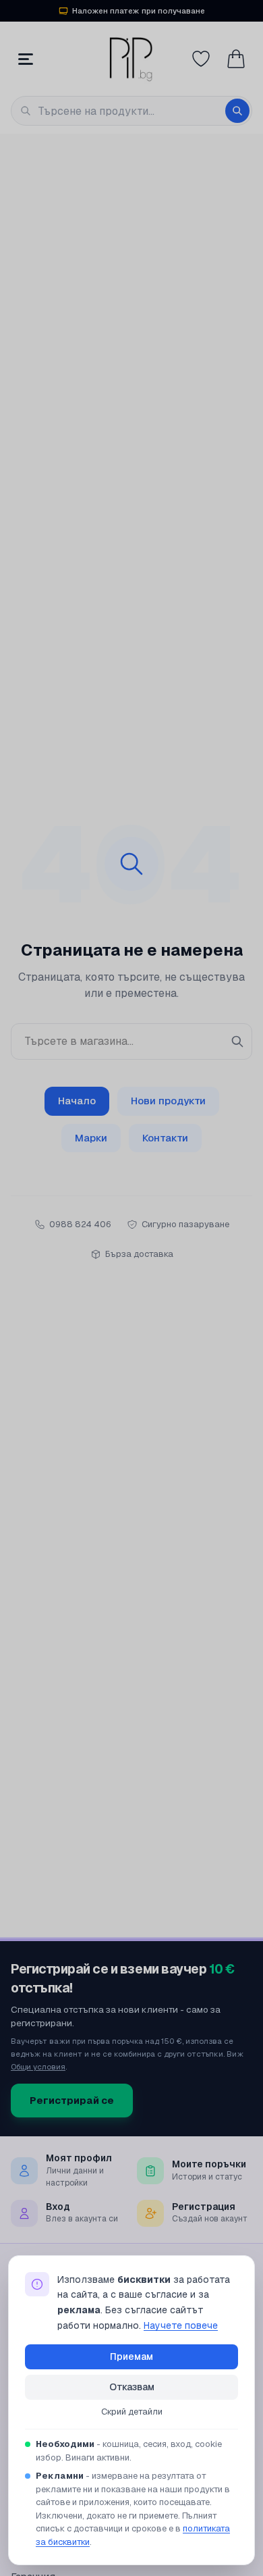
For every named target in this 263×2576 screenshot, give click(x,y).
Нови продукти (168, 1101)
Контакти (165, 1138)
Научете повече (181, 2325)
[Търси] (237, 111)
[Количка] (236, 59)
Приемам (131, 2356)
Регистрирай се (72, 2100)
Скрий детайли (132, 2412)
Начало (77, 1101)
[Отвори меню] (26, 59)
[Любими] (201, 59)
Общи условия (38, 2066)
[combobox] (131, 111)
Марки (91, 1138)
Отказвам (132, 2387)
